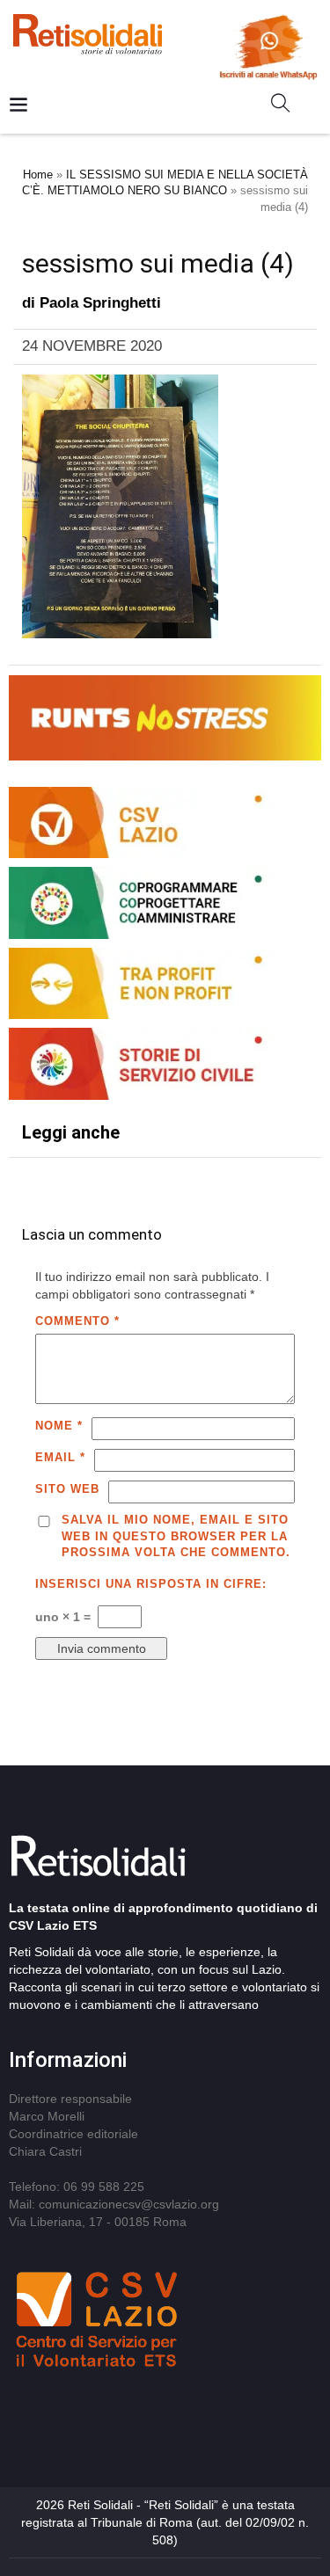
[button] (287, 106)
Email (60, 1457)
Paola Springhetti (100, 303)
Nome (59, 1426)
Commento (77, 1321)
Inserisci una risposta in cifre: (151, 1584)
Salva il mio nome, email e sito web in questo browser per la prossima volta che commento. (176, 1536)
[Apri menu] (18, 106)
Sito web (67, 1489)
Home (38, 175)
